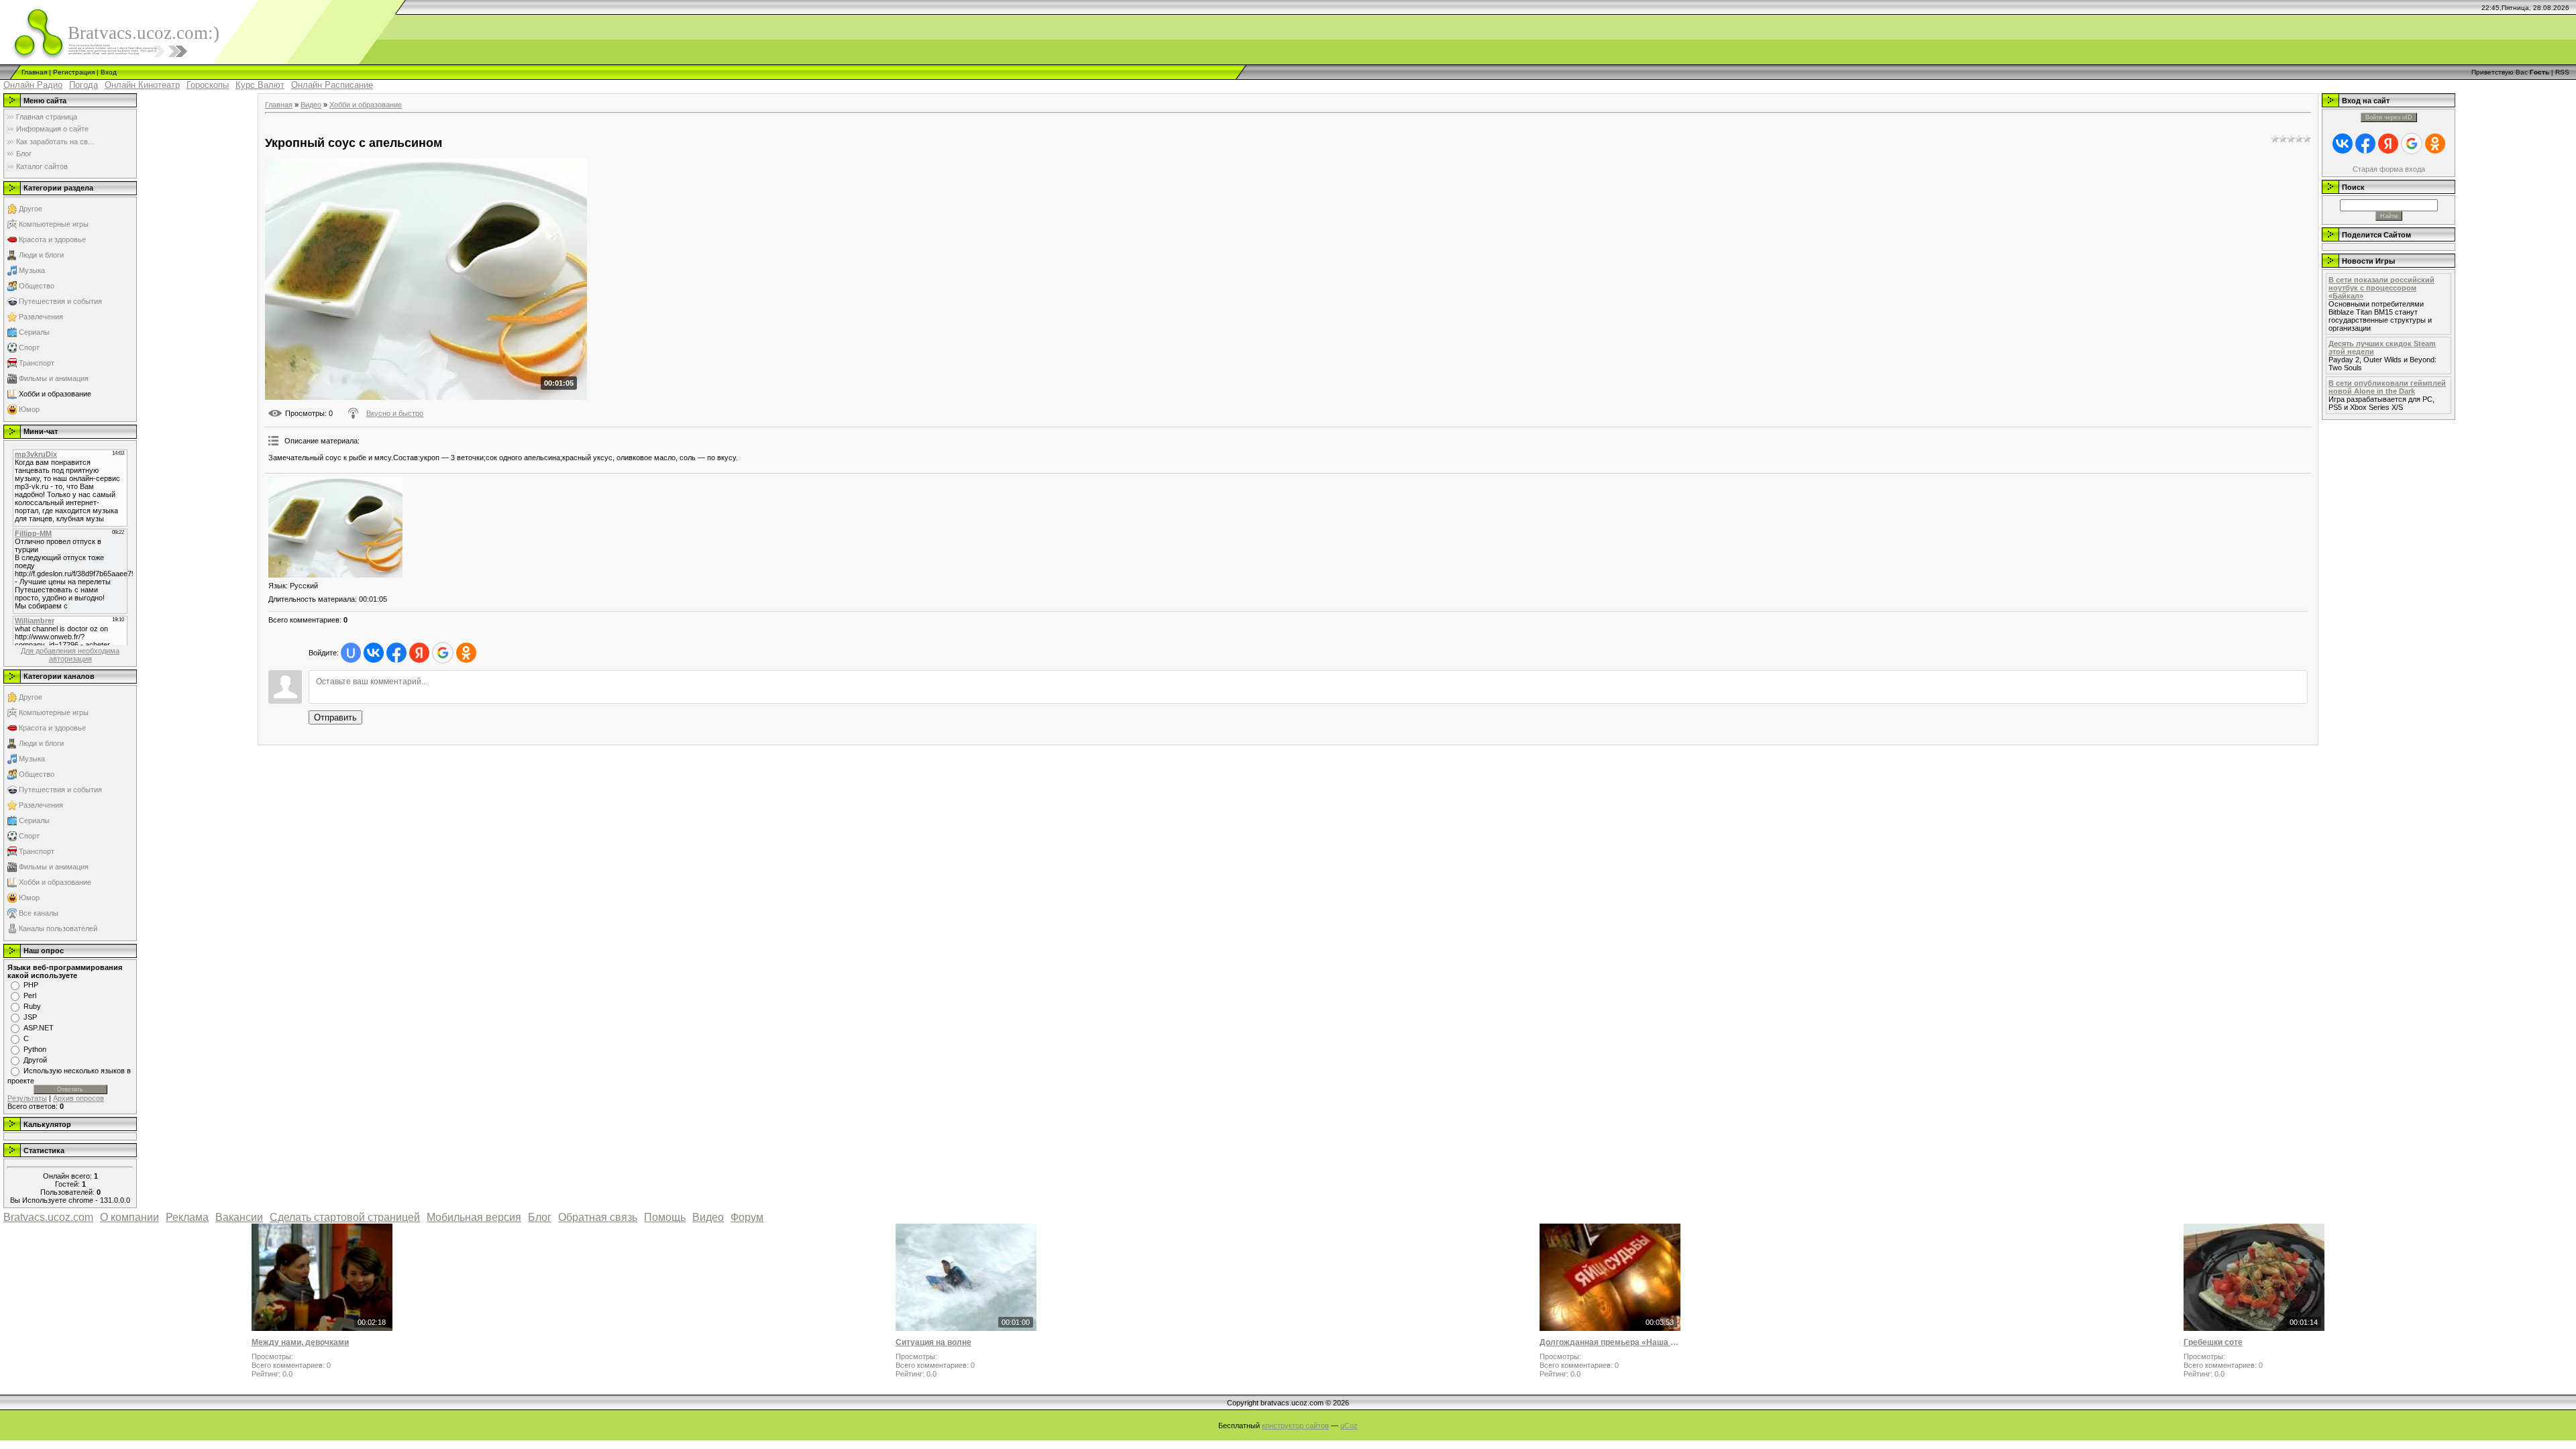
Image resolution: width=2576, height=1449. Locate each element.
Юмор (29, 409)
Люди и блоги (41, 255)
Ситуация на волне (933, 1342)
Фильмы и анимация (54, 378)
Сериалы (34, 332)
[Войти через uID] (351, 653)
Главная (34, 72)
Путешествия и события (60, 301)
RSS (2562, 72)
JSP (30, 1017)
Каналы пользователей (58, 928)
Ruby (32, 1006)
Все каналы (39, 913)
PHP (31, 985)
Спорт (29, 347)
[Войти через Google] (443, 653)
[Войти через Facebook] (396, 653)
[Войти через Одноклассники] (466, 653)
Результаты (27, 1098)
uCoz (1349, 1426)
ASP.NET (39, 1028)
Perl (30, 996)
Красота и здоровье (52, 239)
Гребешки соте (2213, 1342)
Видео (311, 105)
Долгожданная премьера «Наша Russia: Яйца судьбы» (1610, 1342)
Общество (37, 286)
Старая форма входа (2389, 169)
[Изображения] (335, 527)
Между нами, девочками (300, 1342)
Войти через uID (2389, 117)
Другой (35, 1060)
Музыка (32, 270)
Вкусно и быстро (395, 413)
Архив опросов (78, 1098)
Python (35, 1049)
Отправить (335, 717)
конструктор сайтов (1295, 1426)
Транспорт (37, 363)
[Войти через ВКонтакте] (374, 653)
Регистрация (74, 72)
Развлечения (41, 317)
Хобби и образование (55, 394)
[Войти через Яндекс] (419, 653)
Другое (31, 209)
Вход (109, 72)
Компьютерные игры (54, 224)
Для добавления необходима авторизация (70, 655)
